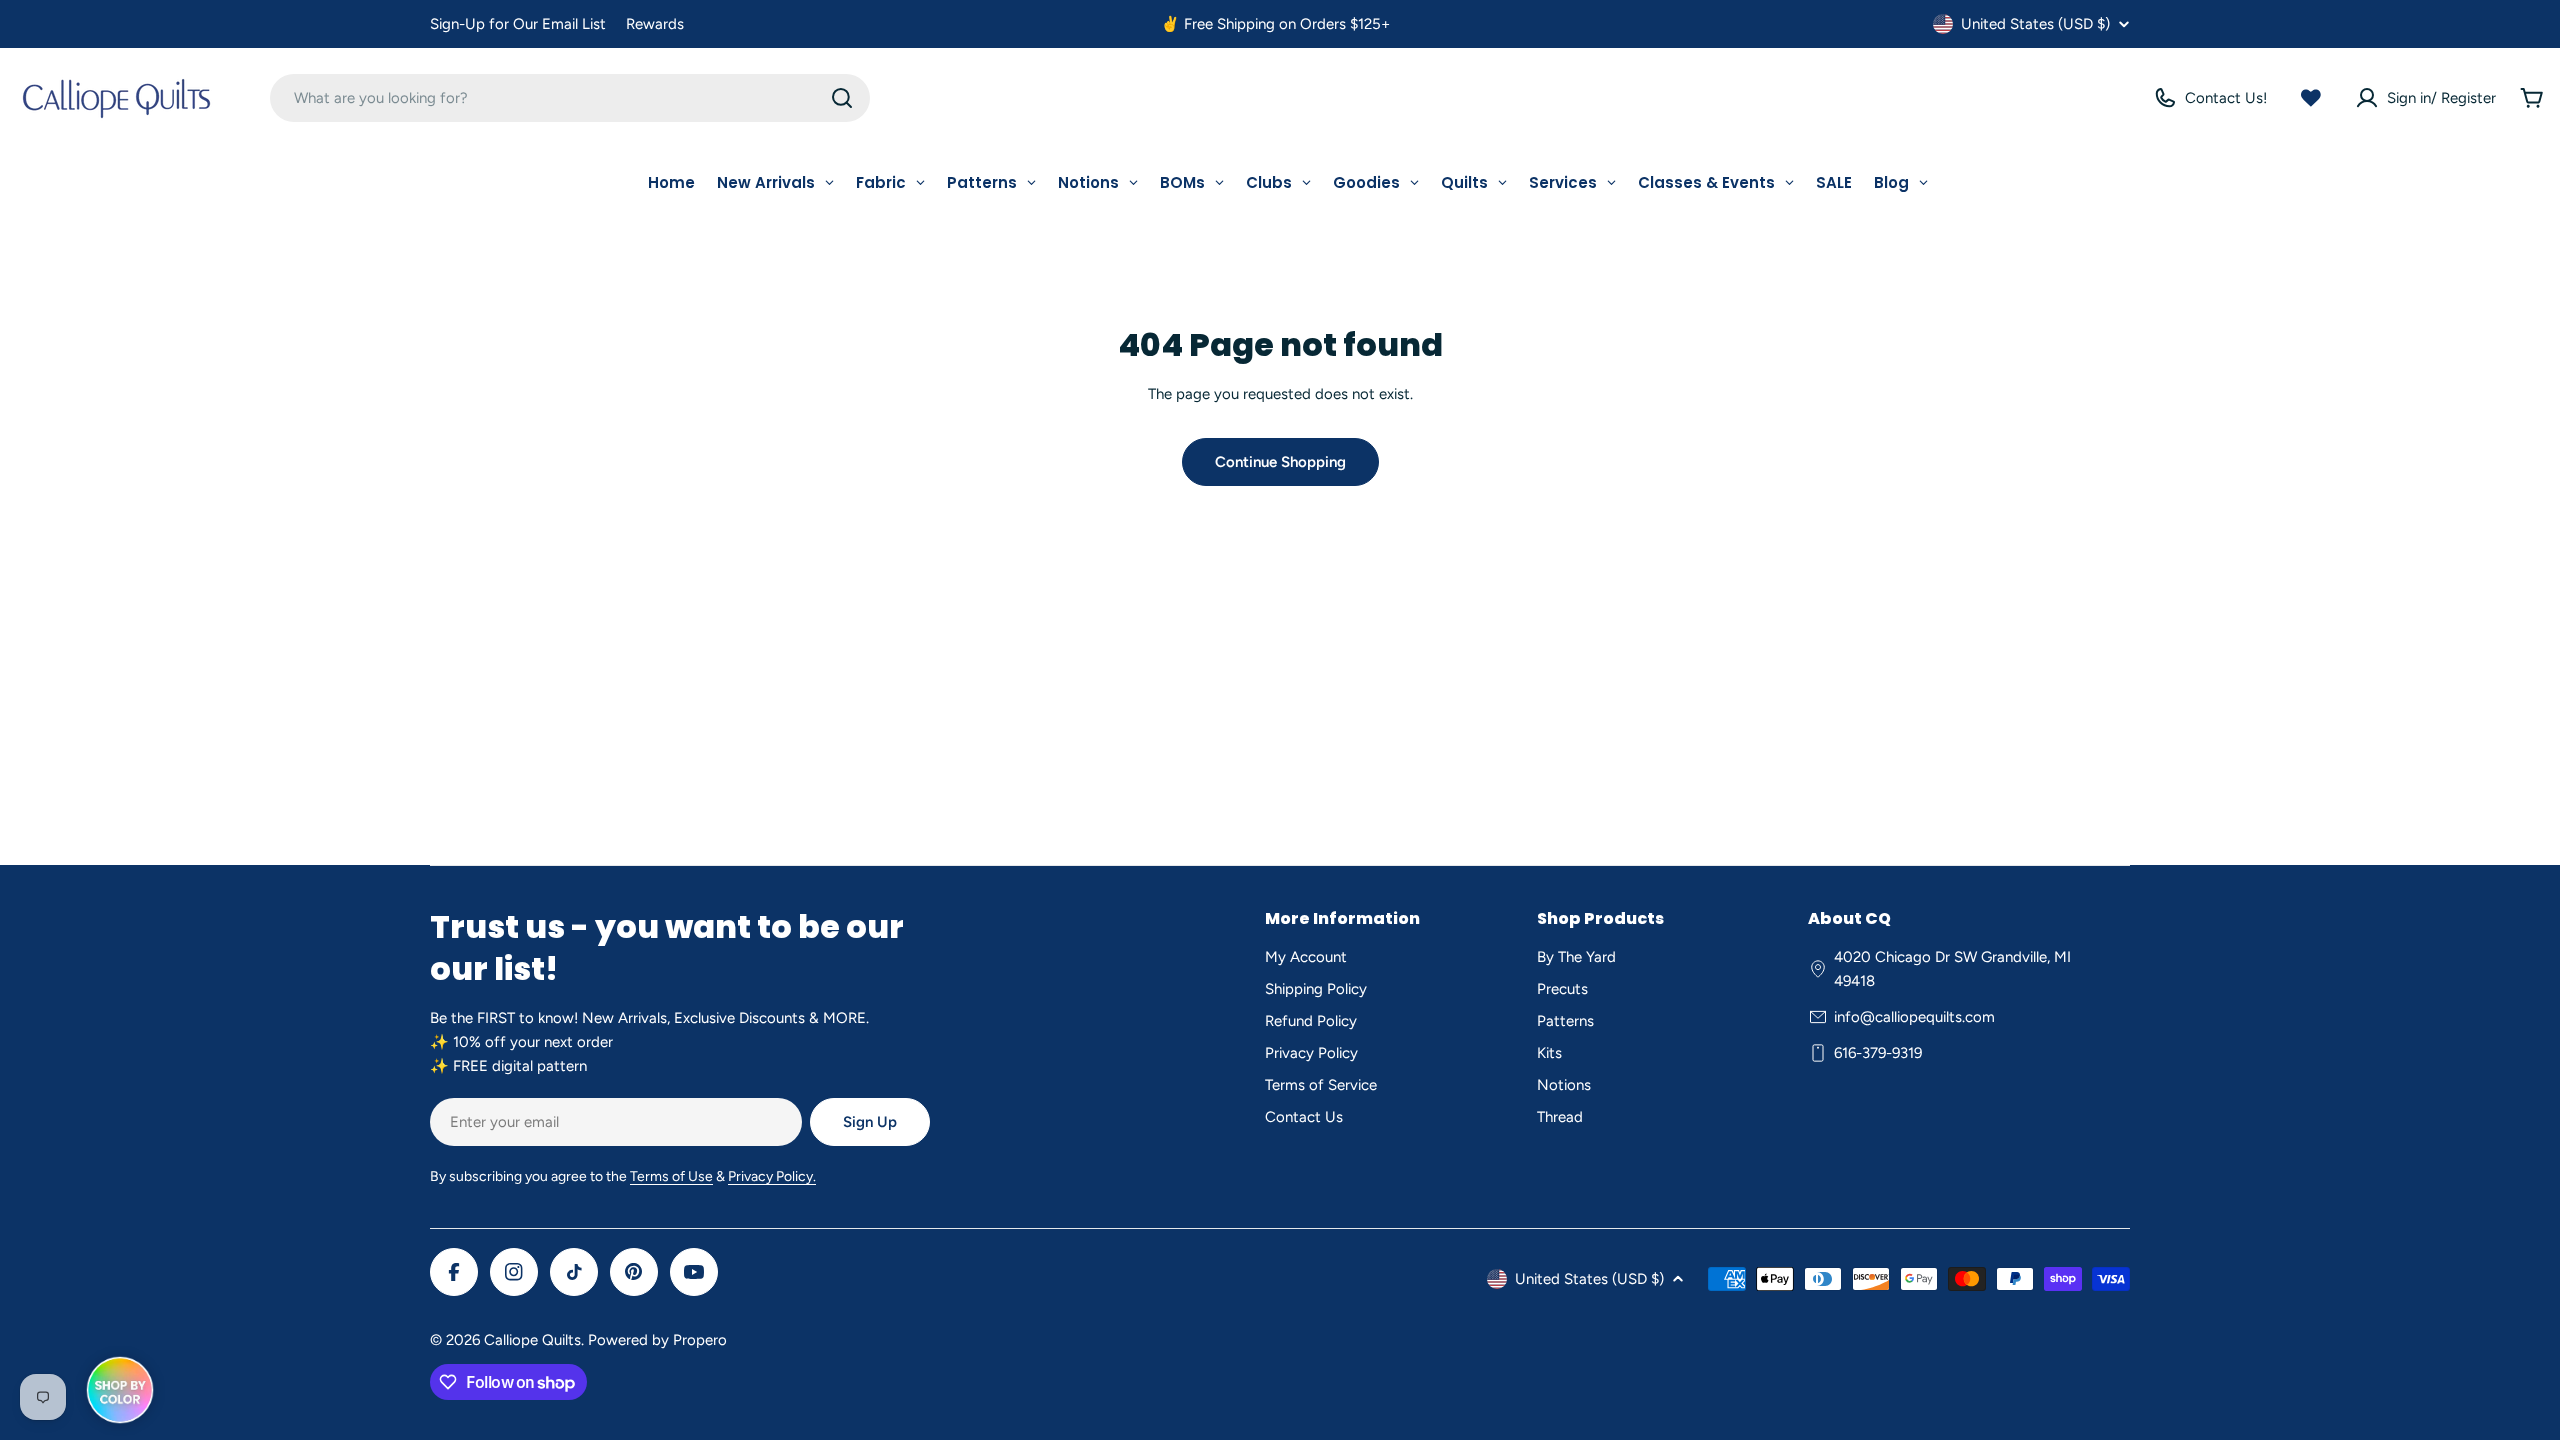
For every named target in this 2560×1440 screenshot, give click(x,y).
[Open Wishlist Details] (2311, 98)
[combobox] (570, 98)
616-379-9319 (1878, 1053)
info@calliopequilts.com (1914, 1017)
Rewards (655, 24)
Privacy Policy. (772, 1176)
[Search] (842, 98)
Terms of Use (671, 1176)
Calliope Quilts (532, 1340)
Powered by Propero (657, 1340)
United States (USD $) (2035, 24)
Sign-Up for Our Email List (518, 24)
